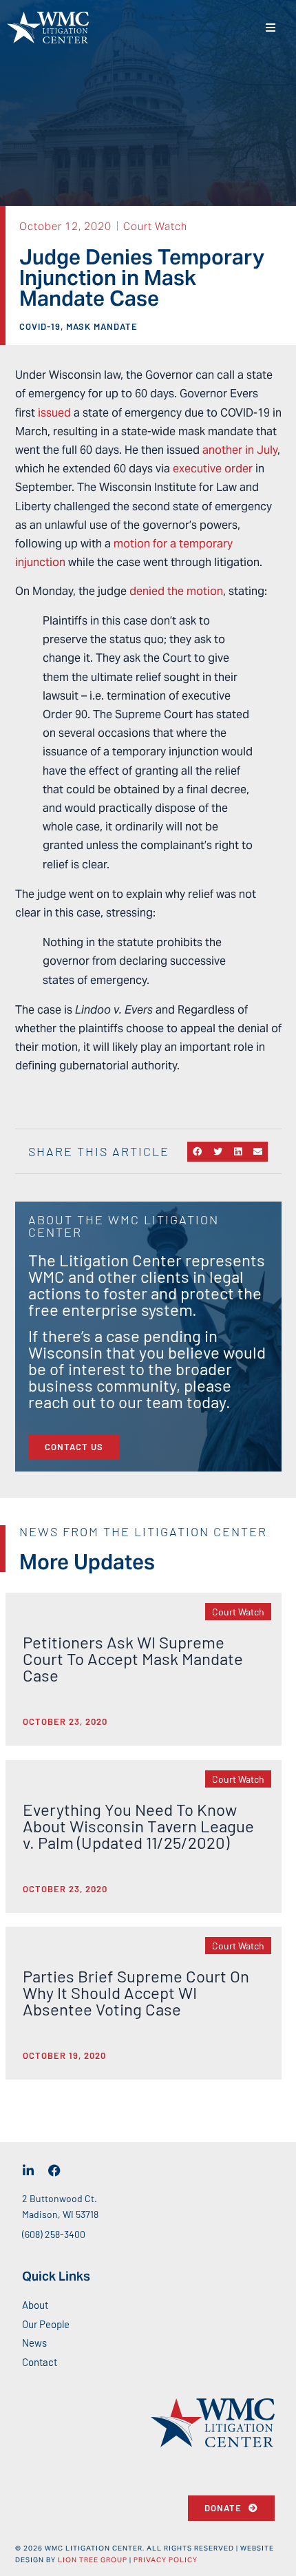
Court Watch (155, 226)
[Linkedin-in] (28, 2170)
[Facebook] (54, 2170)
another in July (240, 450)
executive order (213, 469)
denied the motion (176, 591)
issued (54, 413)
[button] (270, 28)
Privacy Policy (166, 2560)
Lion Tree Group (93, 2560)
